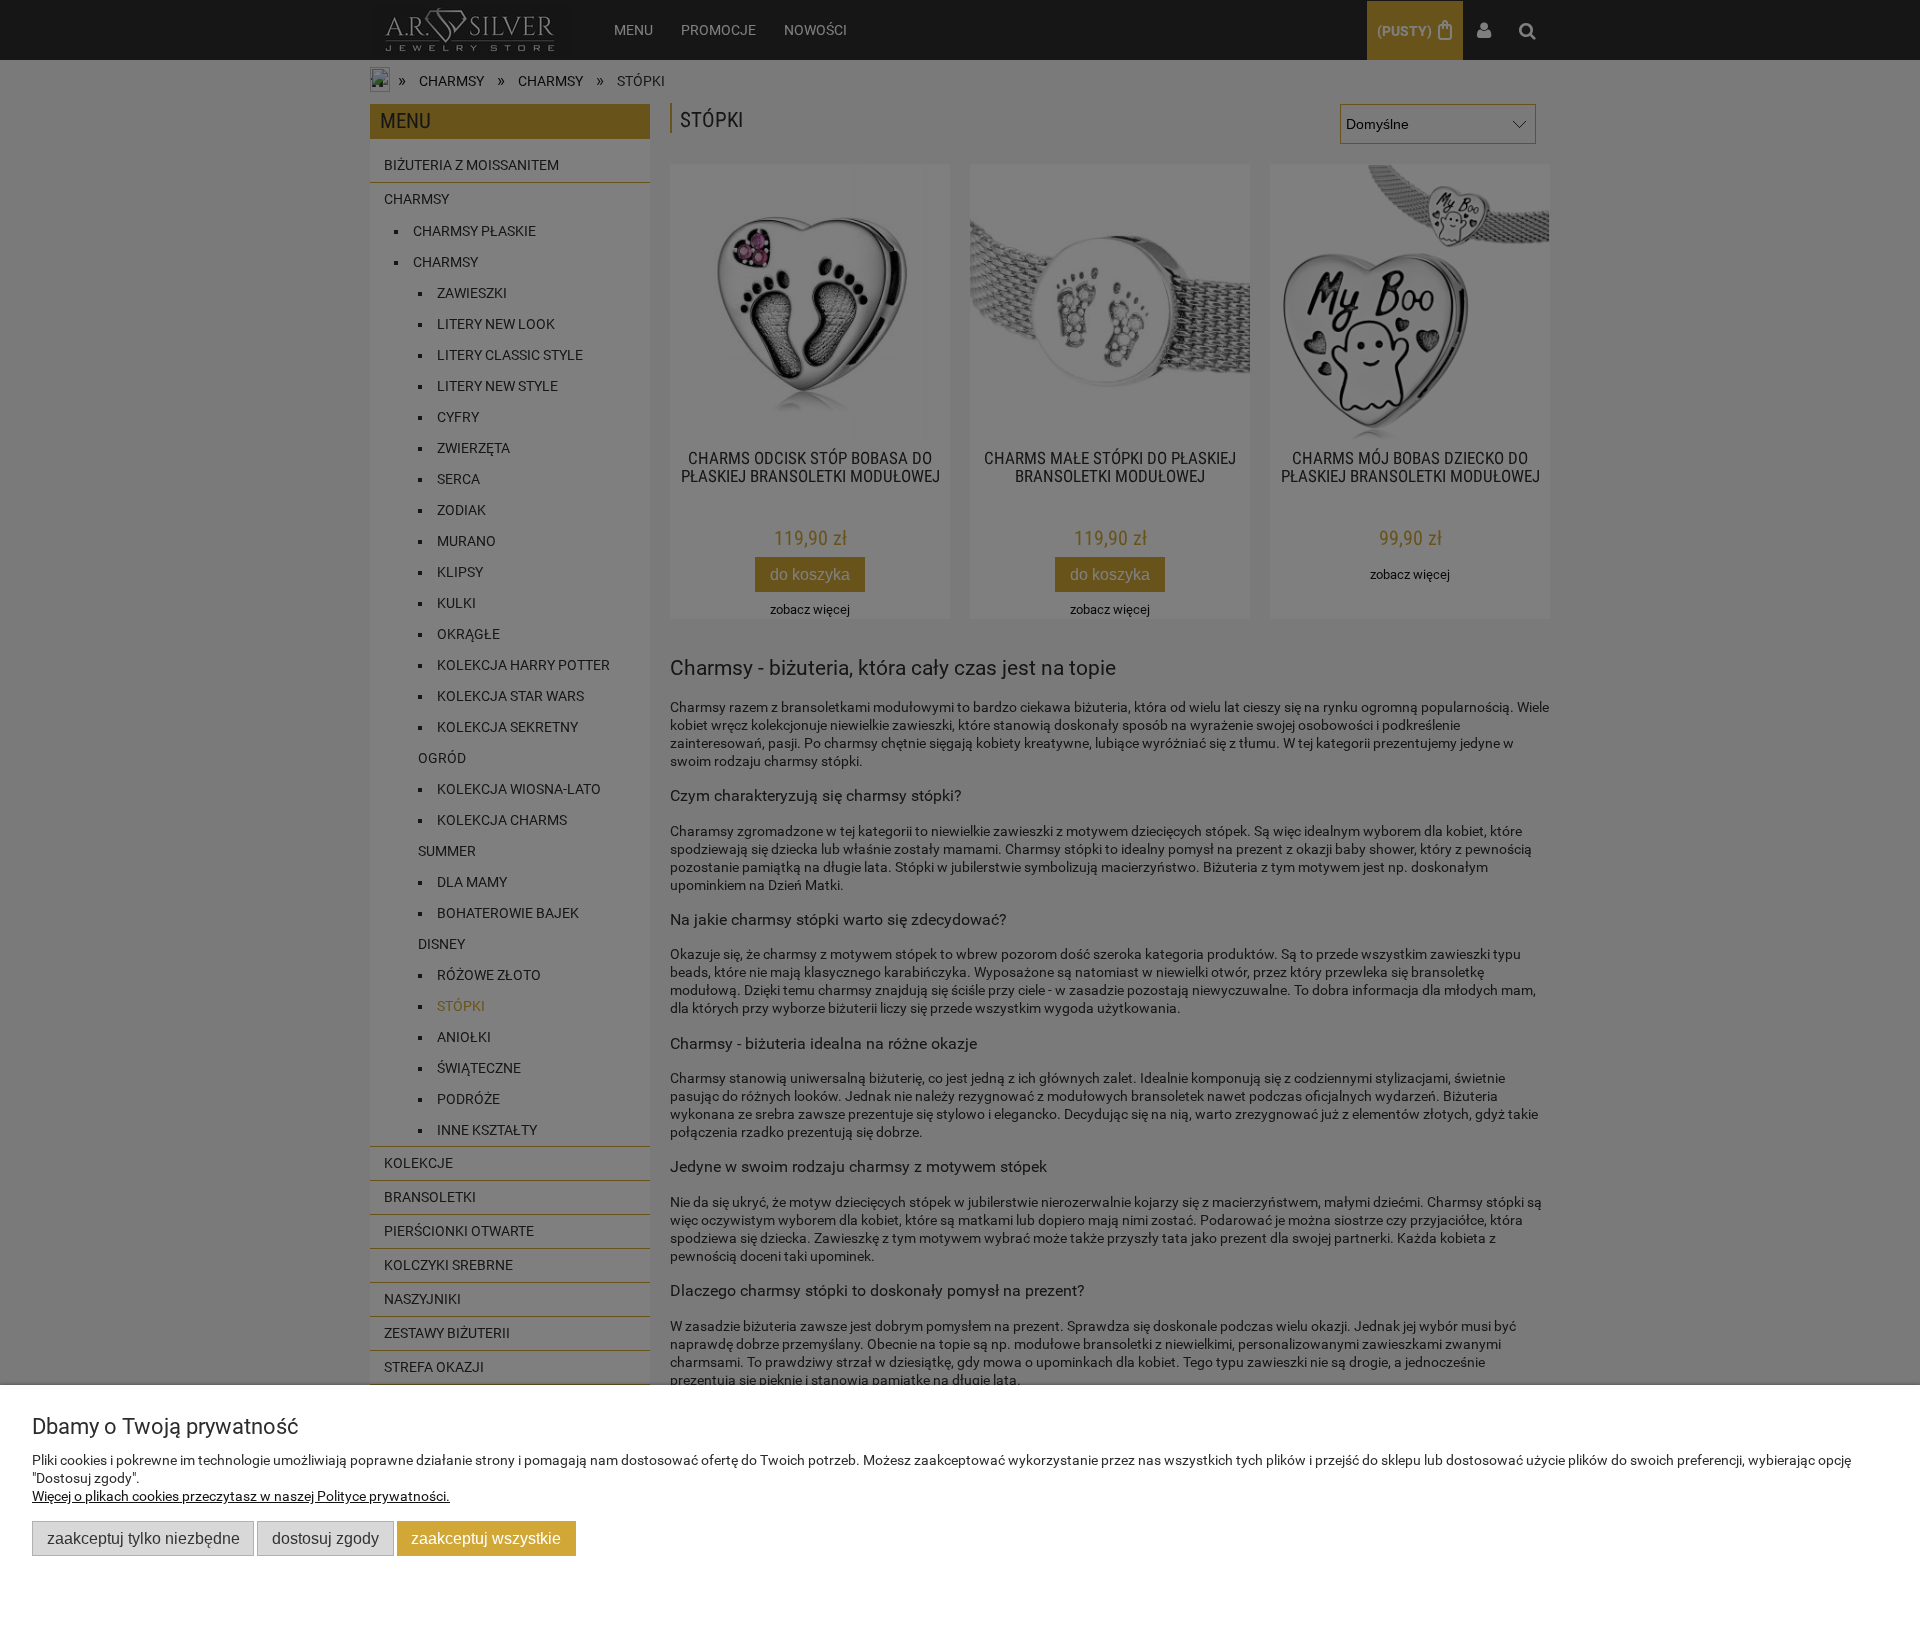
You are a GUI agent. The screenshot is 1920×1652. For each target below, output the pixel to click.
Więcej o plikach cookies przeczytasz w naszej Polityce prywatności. (241, 1496)
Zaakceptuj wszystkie (486, 1538)
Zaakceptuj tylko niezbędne (143, 1538)
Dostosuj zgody (325, 1538)
